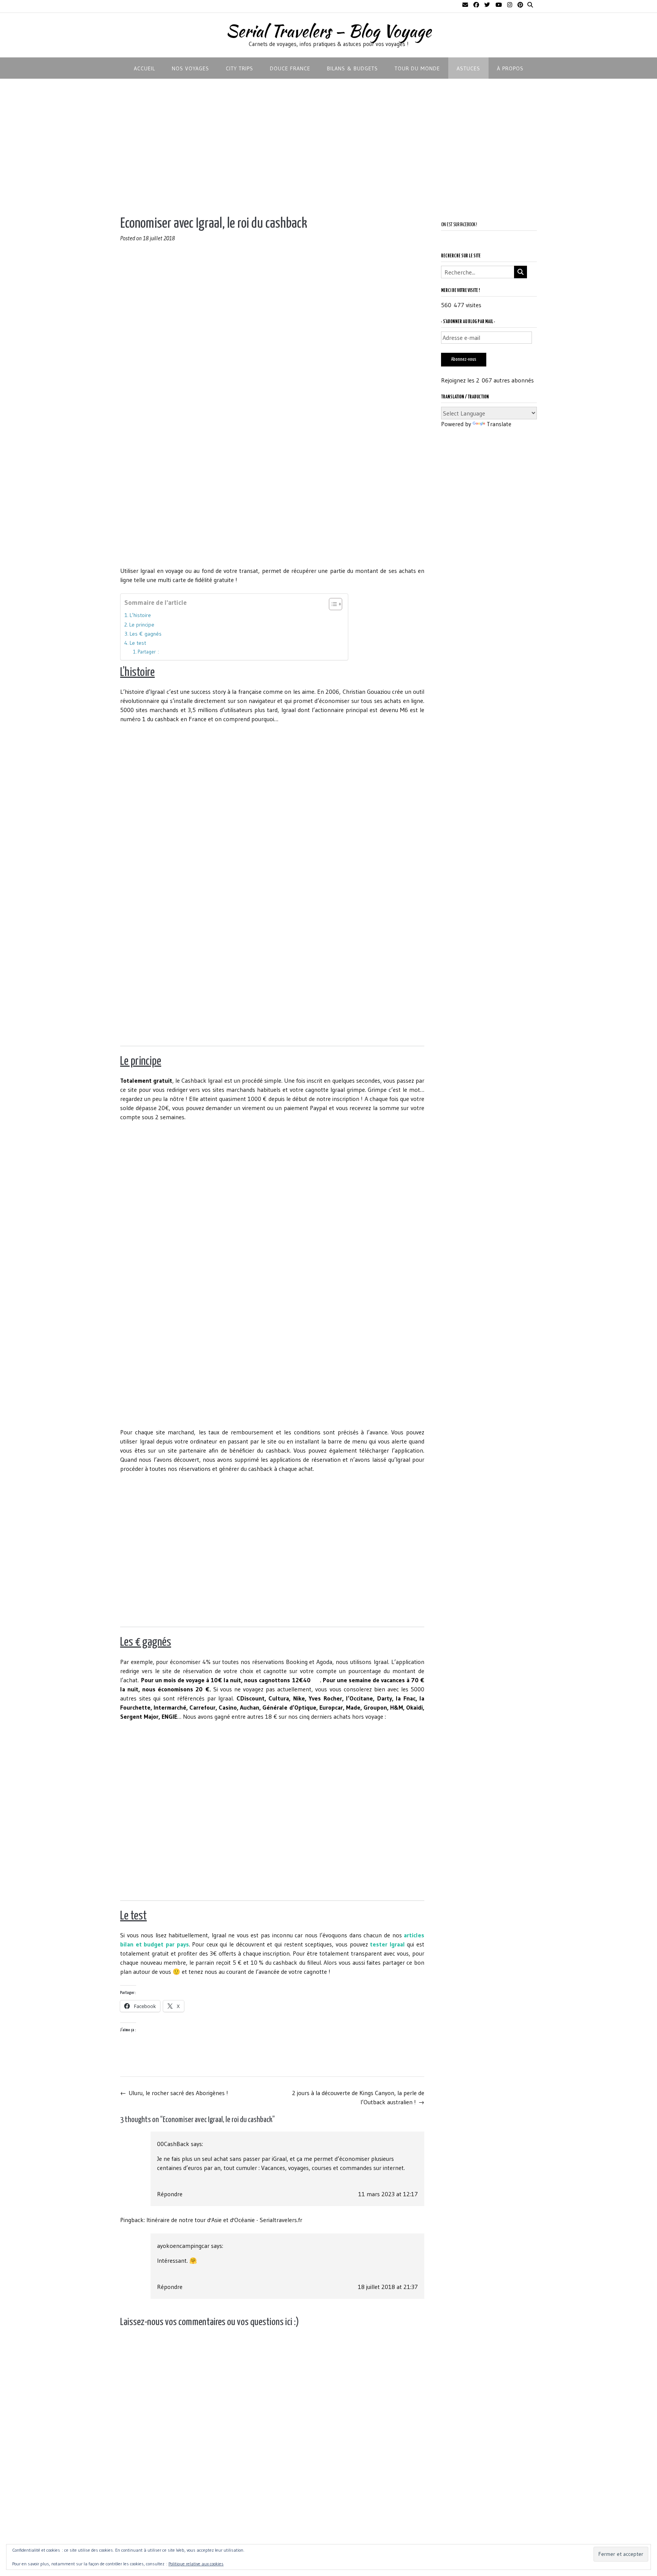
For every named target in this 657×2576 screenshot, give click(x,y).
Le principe (142, 625)
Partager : (148, 652)
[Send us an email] (465, 5)
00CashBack (173, 2144)
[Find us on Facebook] (476, 5)
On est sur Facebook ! (459, 225)
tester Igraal (387, 1944)
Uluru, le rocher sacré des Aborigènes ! (174, 2093)
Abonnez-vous (464, 359)
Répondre (170, 2194)
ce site (129, 1090)
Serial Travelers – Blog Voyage (328, 31)
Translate (499, 424)
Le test (138, 643)
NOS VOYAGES (190, 68)
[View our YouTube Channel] (499, 5)
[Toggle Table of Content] (332, 604)
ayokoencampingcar (183, 2246)
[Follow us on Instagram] (510, 5)
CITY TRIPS (240, 68)
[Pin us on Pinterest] (520, 5)
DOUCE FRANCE (290, 68)
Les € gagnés (146, 634)
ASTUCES (468, 68)
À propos (510, 68)
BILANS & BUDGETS (352, 68)
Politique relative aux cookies (196, 2564)
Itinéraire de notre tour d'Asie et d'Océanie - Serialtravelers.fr (224, 2220)
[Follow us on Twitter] (487, 5)
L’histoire (140, 615)
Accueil (144, 68)
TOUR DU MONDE (417, 68)
